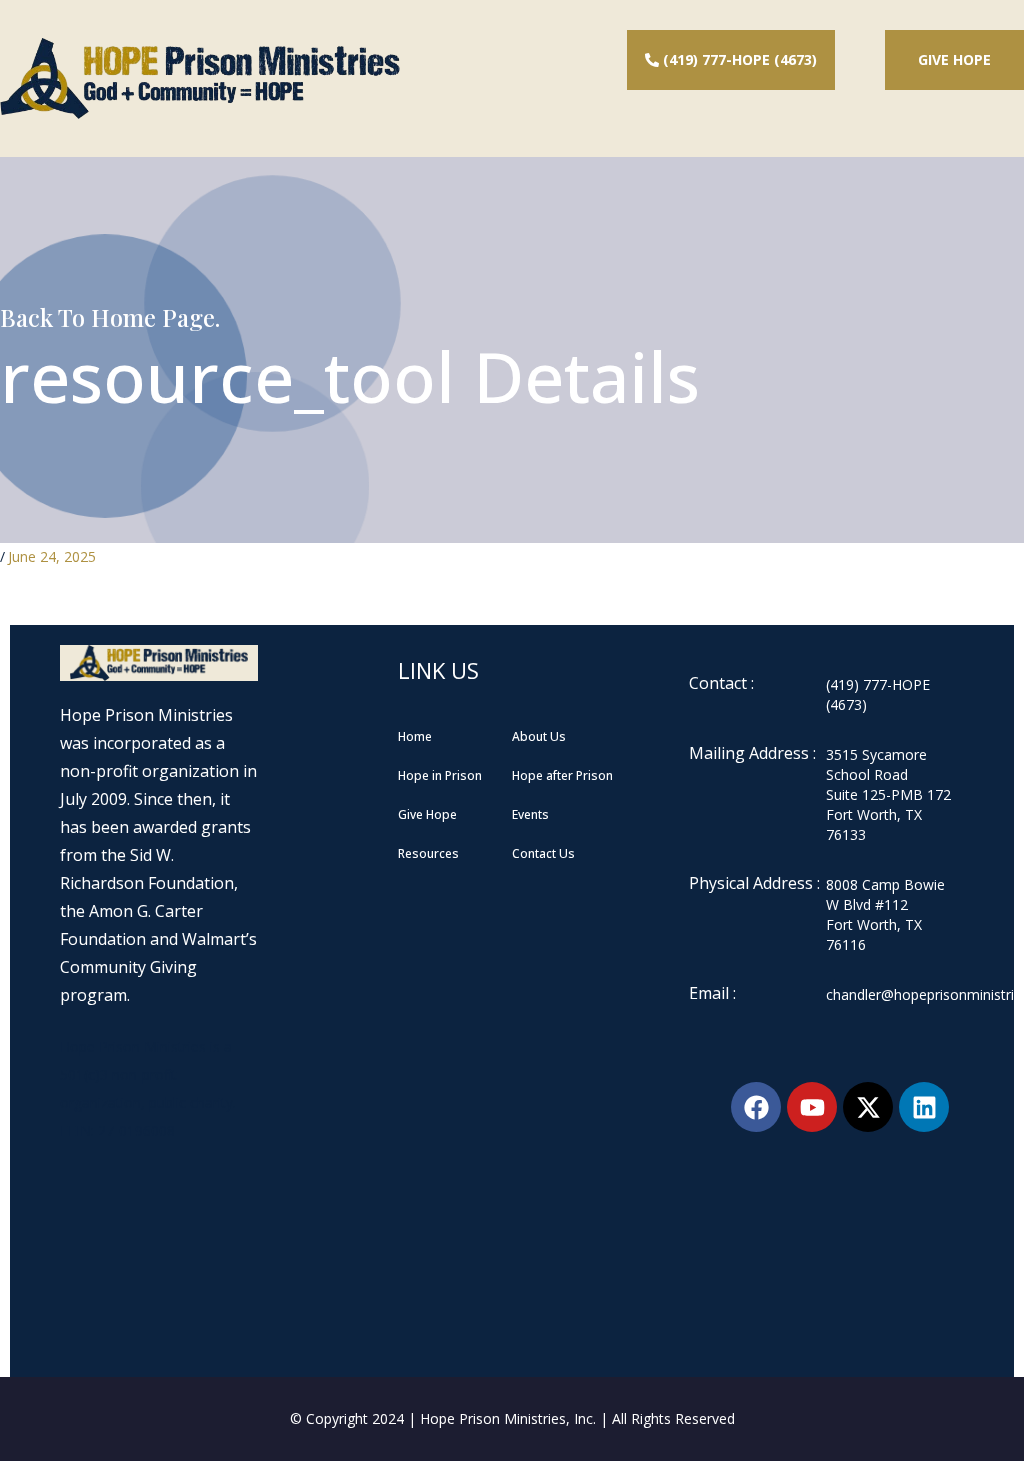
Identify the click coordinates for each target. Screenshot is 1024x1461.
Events (530, 814)
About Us (539, 736)
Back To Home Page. (110, 317)
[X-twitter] (868, 1107)
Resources (428, 853)
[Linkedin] (924, 1107)
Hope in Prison (440, 775)
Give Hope (954, 59)
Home (415, 736)
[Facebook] (756, 1107)
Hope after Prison (562, 775)
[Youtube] (812, 1107)
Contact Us (543, 853)
